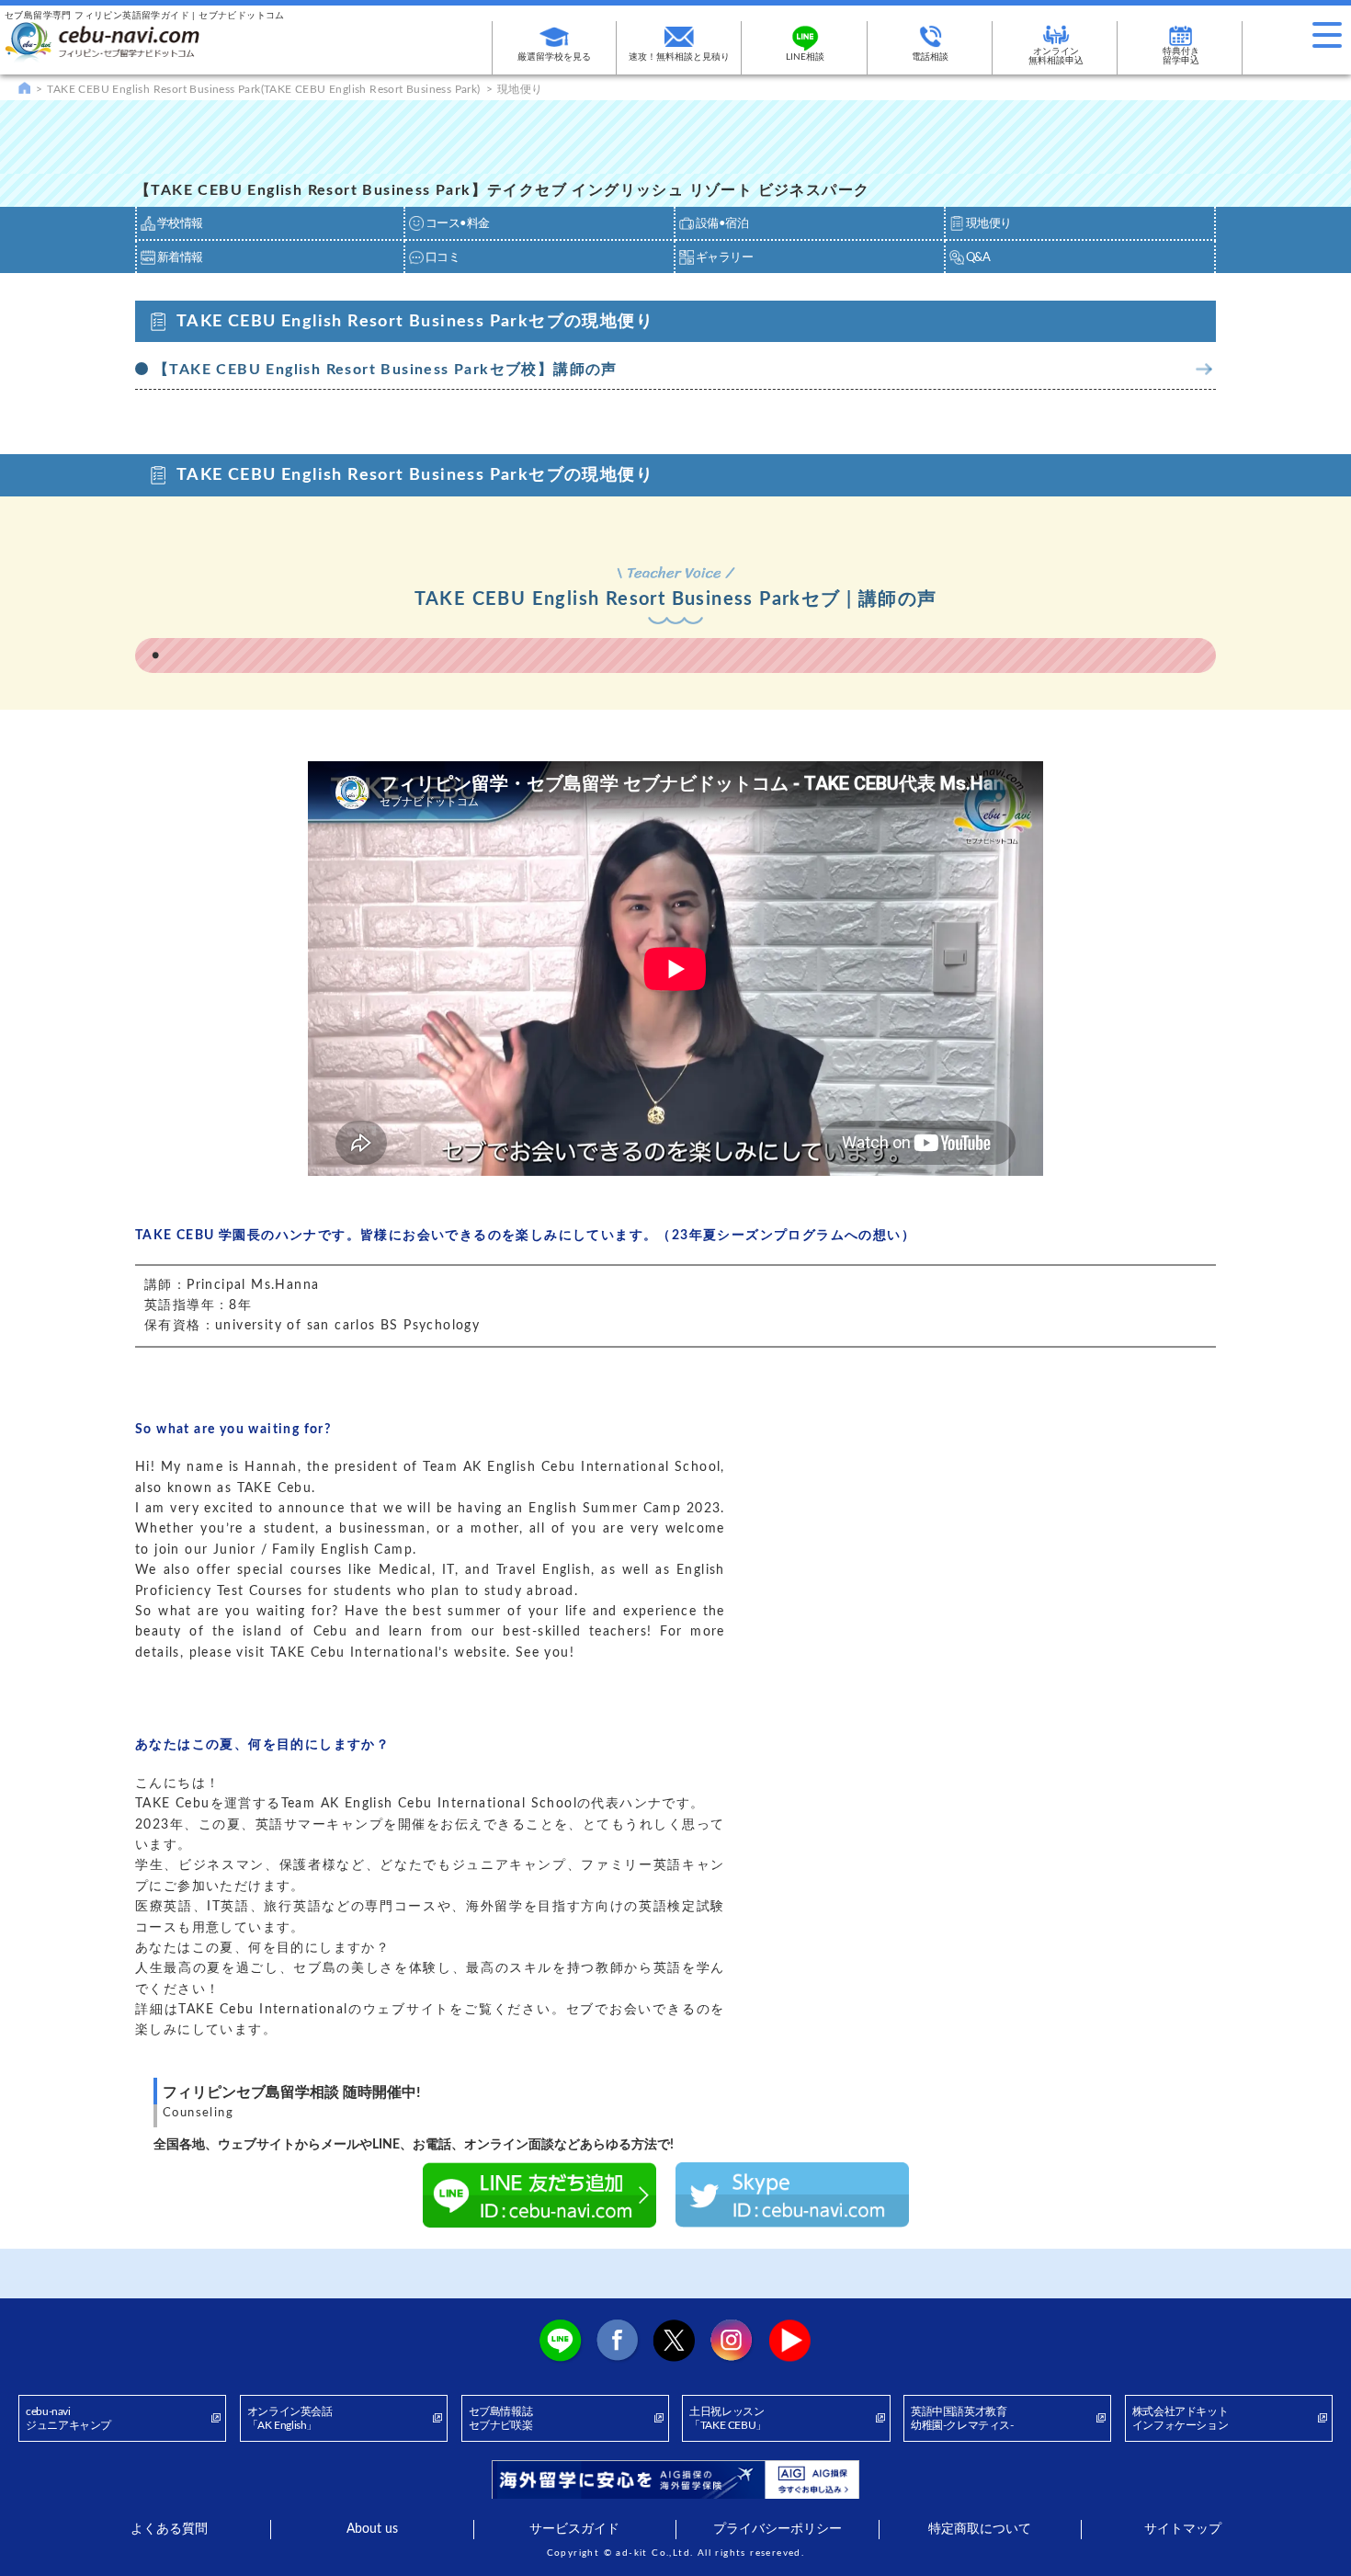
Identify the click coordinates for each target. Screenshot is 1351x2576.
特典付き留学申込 (1181, 56)
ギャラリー (724, 258)
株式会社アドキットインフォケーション (1180, 2419)
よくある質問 (169, 2529)
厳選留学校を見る (554, 57)
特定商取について (980, 2529)
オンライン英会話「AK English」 (290, 2419)
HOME (24, 87)
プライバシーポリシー (778, 2529)
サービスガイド (574, 2529)
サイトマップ (1183, 2529)
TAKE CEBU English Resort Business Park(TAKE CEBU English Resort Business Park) (263, 89)
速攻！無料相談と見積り (679, 57)
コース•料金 (457, 224)
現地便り (989, 224)
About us (372, 2529)
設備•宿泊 (722, 224)
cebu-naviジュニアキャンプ (68, 2419)
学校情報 (180, 224)
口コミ (443, 258)
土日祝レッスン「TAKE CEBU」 (728, 2419)
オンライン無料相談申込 (1056, 56)
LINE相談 (805, 57)
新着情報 (180, 258)
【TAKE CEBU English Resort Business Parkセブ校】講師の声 (386, 370)
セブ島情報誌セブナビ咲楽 (501, 2419)
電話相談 (930, 57)
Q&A (978, 258)
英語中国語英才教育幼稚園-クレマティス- (962, 2419)
